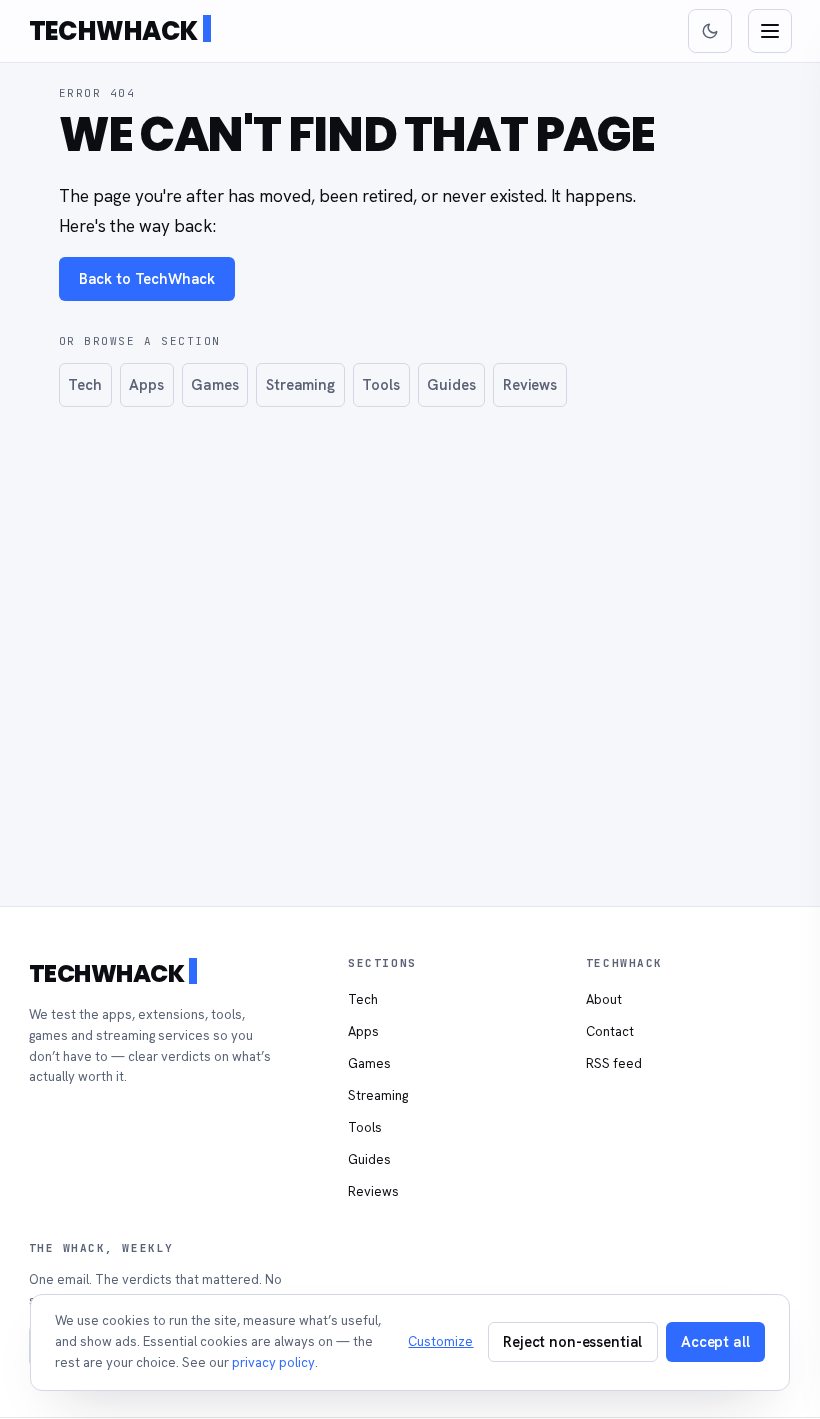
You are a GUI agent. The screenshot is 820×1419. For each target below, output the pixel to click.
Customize (440, 1341)
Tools (380, 384)
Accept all (715, 1341)
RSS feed (614, 1063)
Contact (610, 1031)
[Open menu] (770, 31)
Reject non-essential (572, 1341)
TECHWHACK (113, 31)
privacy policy (273, 1362)
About (604, 999)
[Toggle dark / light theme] (710, 31)
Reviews (530, 384)
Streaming (300, 384)
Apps (146, 384)
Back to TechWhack (147, 278)
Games (214, 384)
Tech (84, 384)
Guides (451, 384)
